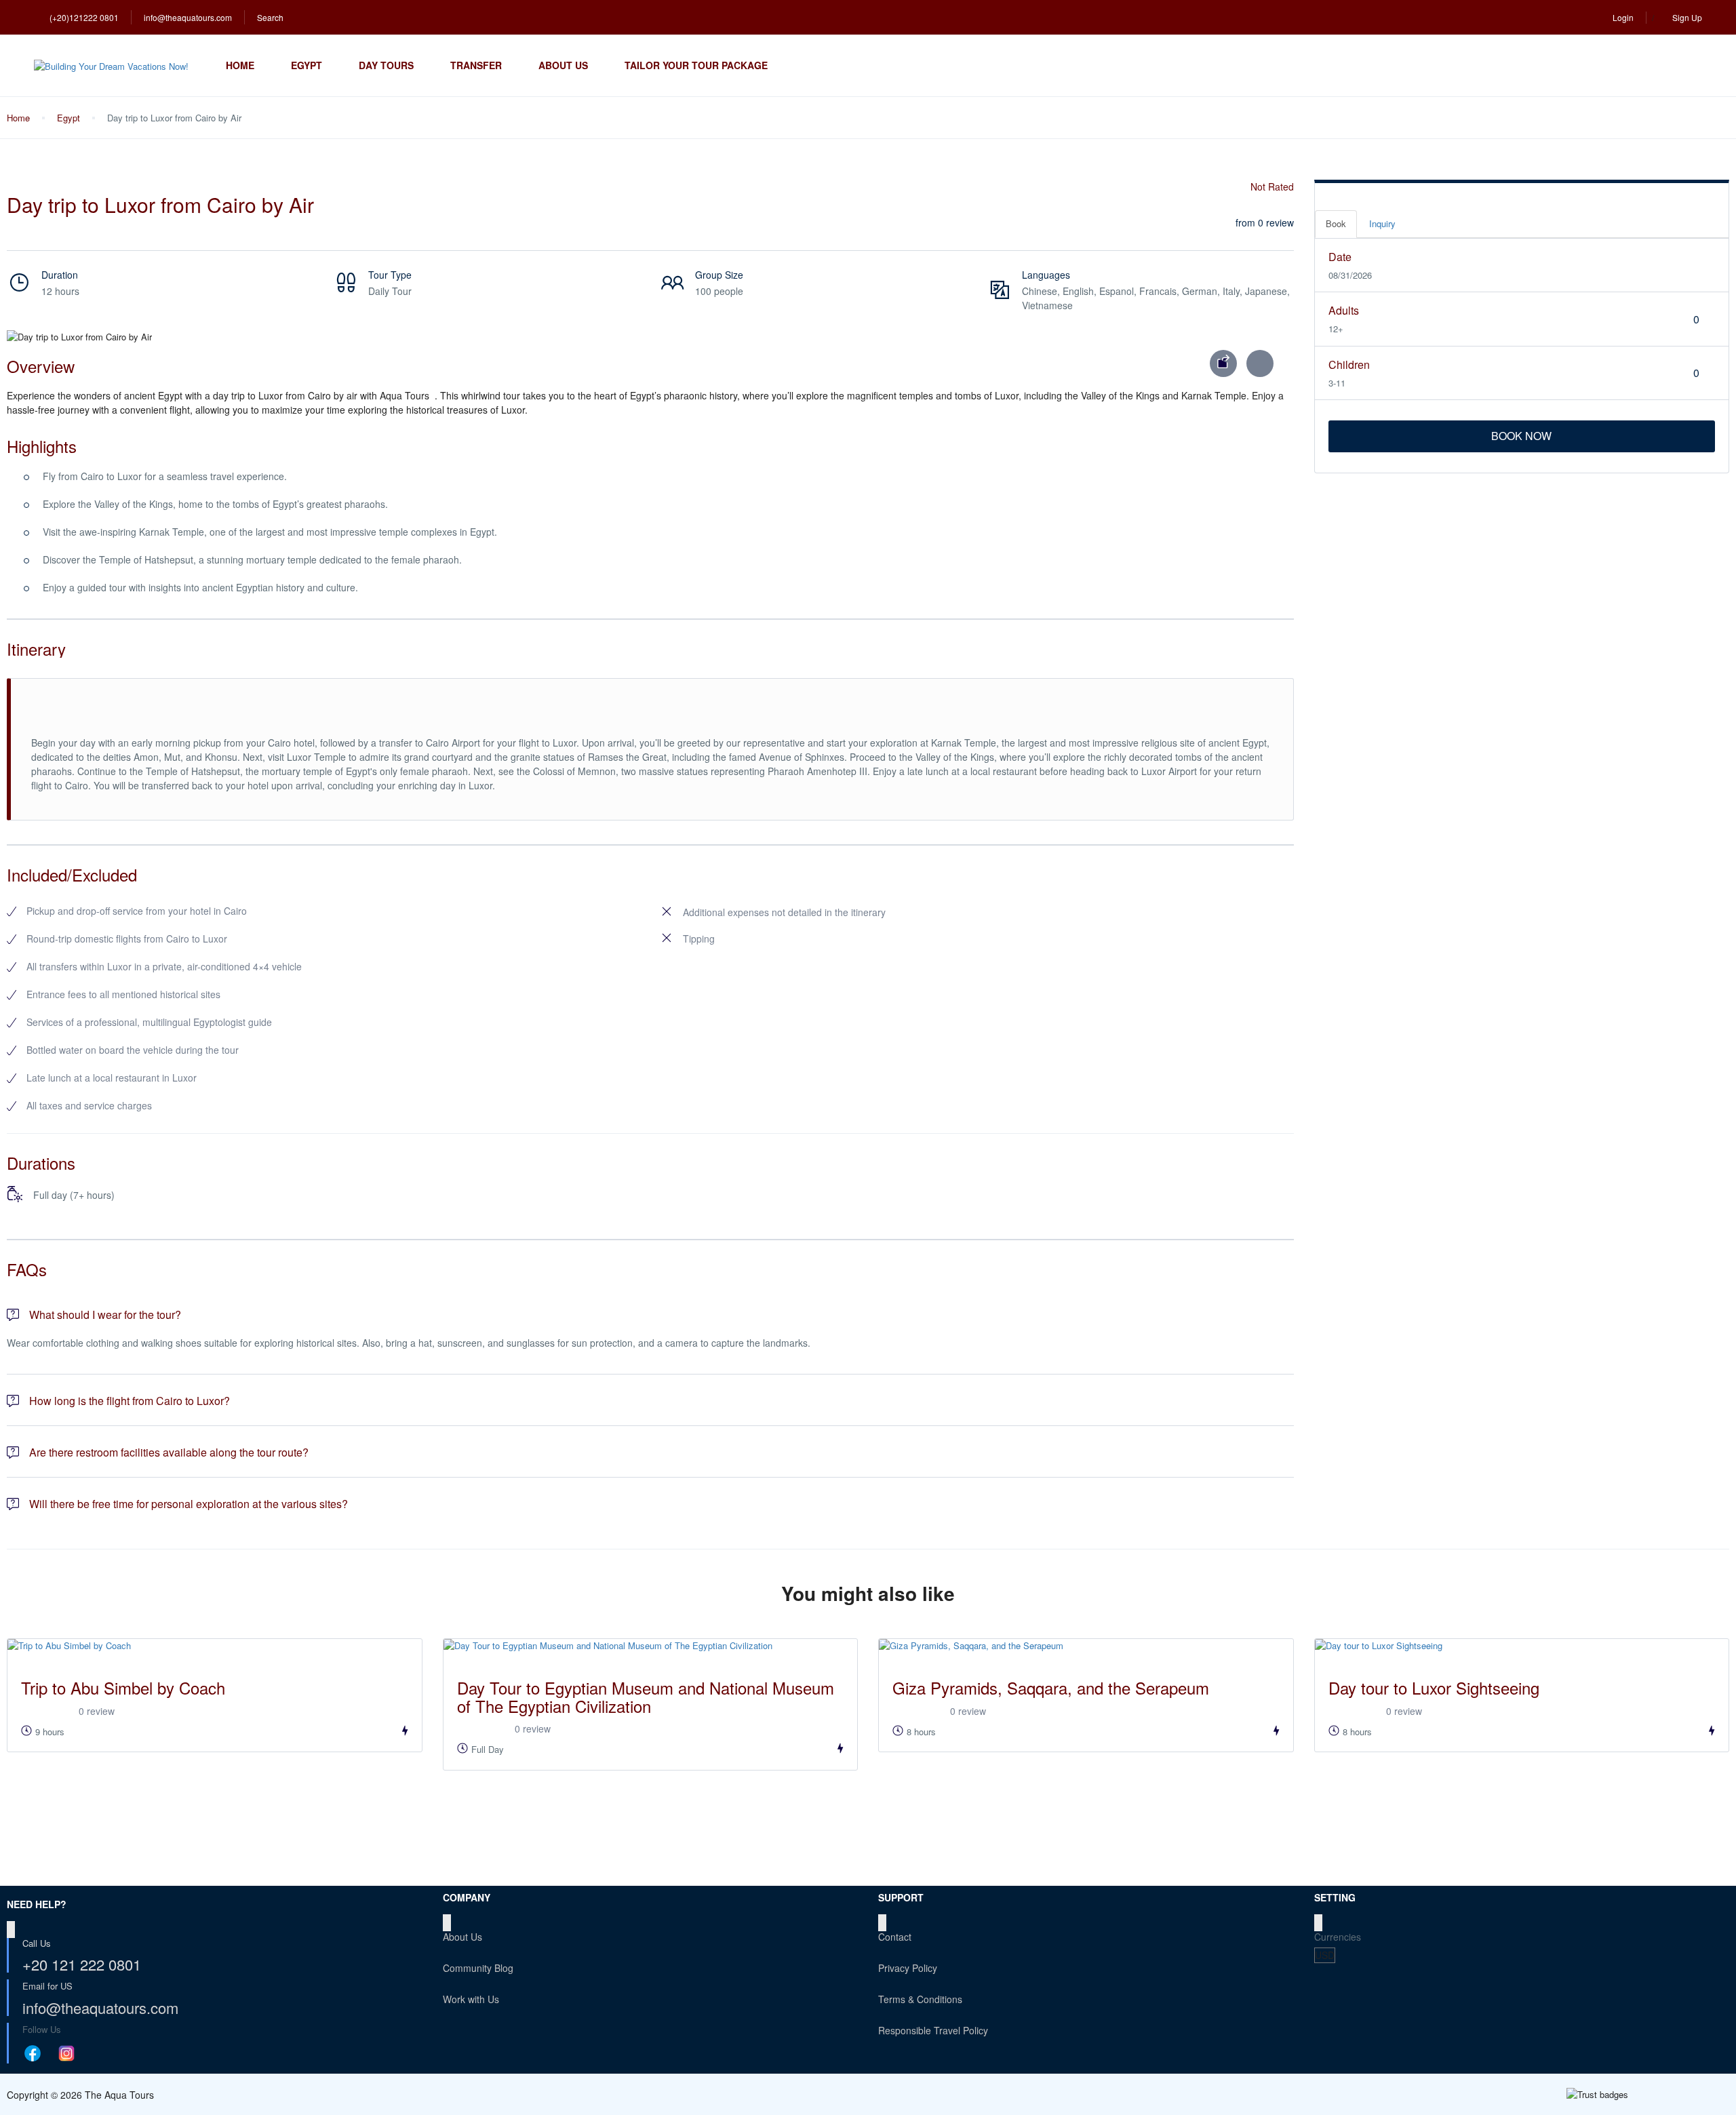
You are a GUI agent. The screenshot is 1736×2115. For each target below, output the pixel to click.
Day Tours (386, 65)
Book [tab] (1336, 223)
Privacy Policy (908, 1968)
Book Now (1521, 436)
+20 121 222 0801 (82, 1964)
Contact (895, 1937)
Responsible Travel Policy (933, 2030)
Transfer (476, 65)
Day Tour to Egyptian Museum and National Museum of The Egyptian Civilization (646, 1696)
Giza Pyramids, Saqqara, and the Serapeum (1051, 1687)
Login (1623, 17)
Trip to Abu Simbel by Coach (123, 1687)
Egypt (307, 65)
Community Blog (478, 1968)
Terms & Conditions (920, 1999)
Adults (1344, 310)
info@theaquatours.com (188, 17)
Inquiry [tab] (1382, 223)
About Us (563, 65)
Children (1349, 364)
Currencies (1338, 1937)
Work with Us (471, 1999)
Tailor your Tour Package (696, 65)
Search (270, 17)
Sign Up (1687, 17)
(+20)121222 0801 (84, 17)
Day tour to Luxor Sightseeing (1434, 1687)
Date (1340, 257)
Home (240, 65)
